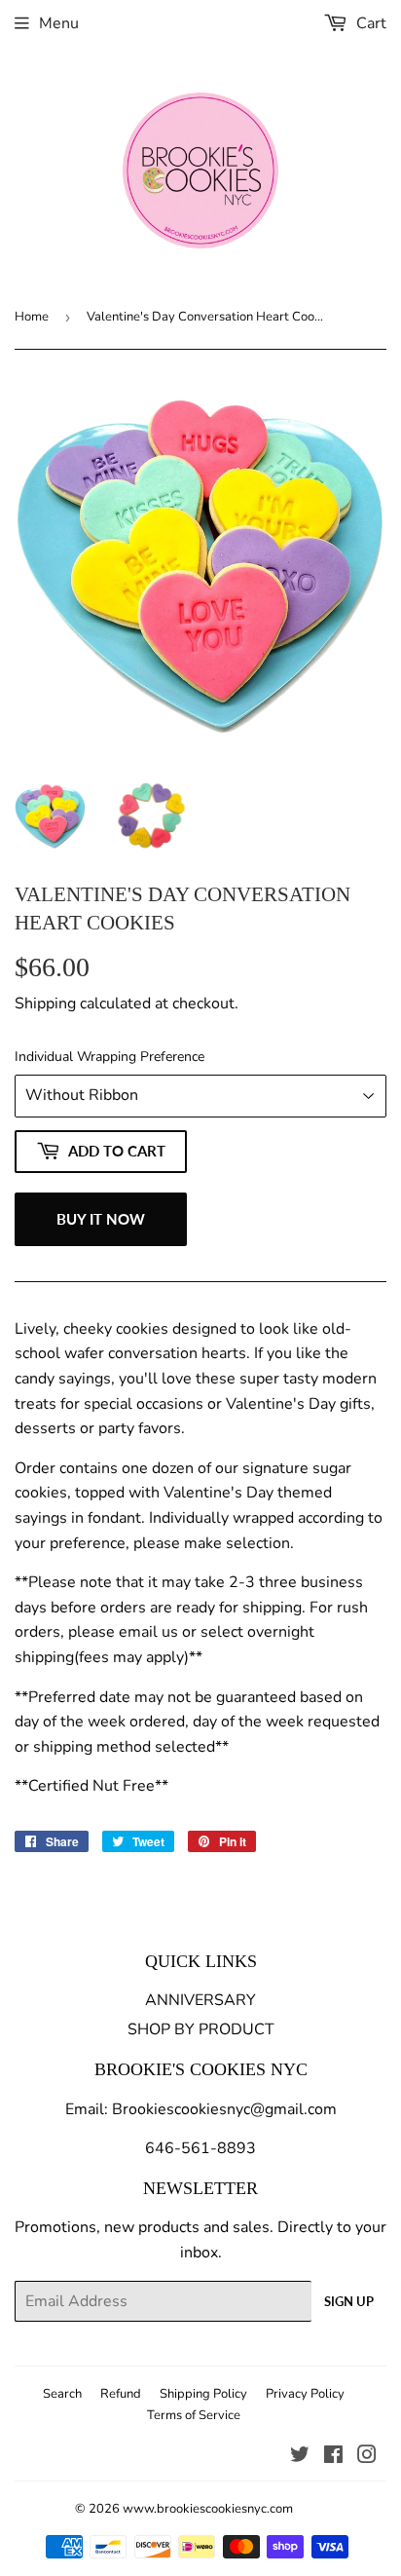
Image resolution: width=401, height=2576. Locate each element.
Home (32, 317)
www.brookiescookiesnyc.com (208, 2509)
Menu (59, 23)
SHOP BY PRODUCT (201, 2029)
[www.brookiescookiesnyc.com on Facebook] (333, 2457)
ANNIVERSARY (200, 2000)
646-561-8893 (200, 2148)
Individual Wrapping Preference (109, 1057)
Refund (121, 2394)
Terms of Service (194, 2415)
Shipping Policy (203, 2394)
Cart (369, 23)
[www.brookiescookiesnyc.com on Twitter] (300, 2457)
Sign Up (349, 2301)
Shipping (45, 1004)
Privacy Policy (305, 2394)
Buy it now (101, 1219)
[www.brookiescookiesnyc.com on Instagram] (367, 2457)
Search (62, 2394)
